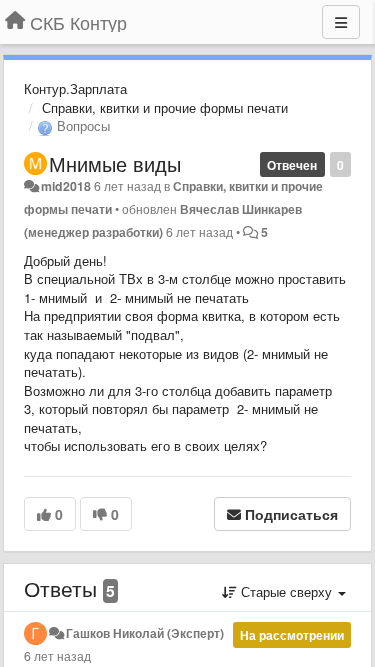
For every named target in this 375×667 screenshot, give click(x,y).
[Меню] (341, 22)
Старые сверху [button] (286, 591)
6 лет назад (57, 656)
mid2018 (66, 186)
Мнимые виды (115, 163)
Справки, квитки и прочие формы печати (165, 107)
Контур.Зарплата (75, 88)
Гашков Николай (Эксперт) (145, 633)
